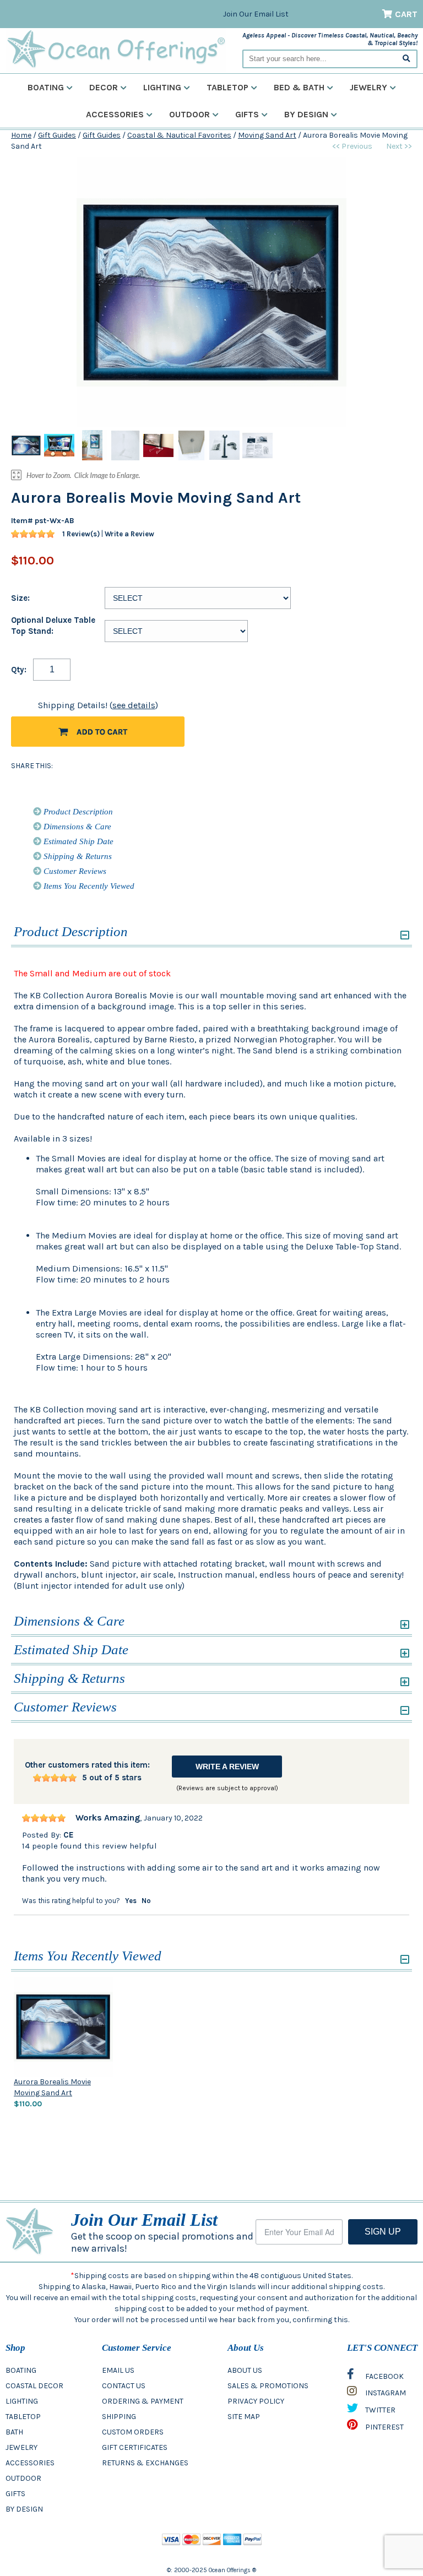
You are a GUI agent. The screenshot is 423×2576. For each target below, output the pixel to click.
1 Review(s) (81, 534)
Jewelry (368, 87)
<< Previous (352, 146)
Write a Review (129, 534)
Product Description (77, 812)
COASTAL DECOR (34, 2386)
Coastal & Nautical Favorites (179, 135)
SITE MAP (244, 2417)
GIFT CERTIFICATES (135, 2447)
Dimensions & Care (76, 827)
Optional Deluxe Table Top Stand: (53, 626)
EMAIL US (118, 2370)
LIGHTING (22, 2401)
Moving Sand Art (267, 135)
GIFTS (15, 2494)
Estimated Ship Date (77, 841)
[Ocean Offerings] (116, 49)
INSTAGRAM (385, 2393)
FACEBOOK (384, 2376)
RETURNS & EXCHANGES (145, 2463)
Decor (104, 87)
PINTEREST (384, 2427)
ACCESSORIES (30, 2463)
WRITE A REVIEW (227, 1767)
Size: (20, 598)
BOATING (21, 2370)
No (146, 1901)
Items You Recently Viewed (88, 886)
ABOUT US (245, 2370)
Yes (131, 1901)
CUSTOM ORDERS (133, 2432)
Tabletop (227, 87)
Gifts (247, 114)
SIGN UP (383, 2232)
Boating (46, 87)
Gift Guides (57, 135)
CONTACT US (124, 2386)
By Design (306, 114)
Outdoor (189, 114)
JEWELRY (21, 2447)
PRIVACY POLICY (256, 2401)
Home (21, 135)
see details (134, 705)
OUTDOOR (23, 2478)
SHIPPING (119, 2417)
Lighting (162, 87)
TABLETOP (23, 2417)
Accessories (115, 114)
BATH (14, 2432)
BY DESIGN (24, 2509)
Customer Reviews (74, 871)
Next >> (399, 146)
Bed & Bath (299, 87)
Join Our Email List (256, 14)
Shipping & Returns (77, 856)
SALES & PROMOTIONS (268, 2386)
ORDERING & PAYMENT (143, 2401)
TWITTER (379, 2410)
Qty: (19, 670)
